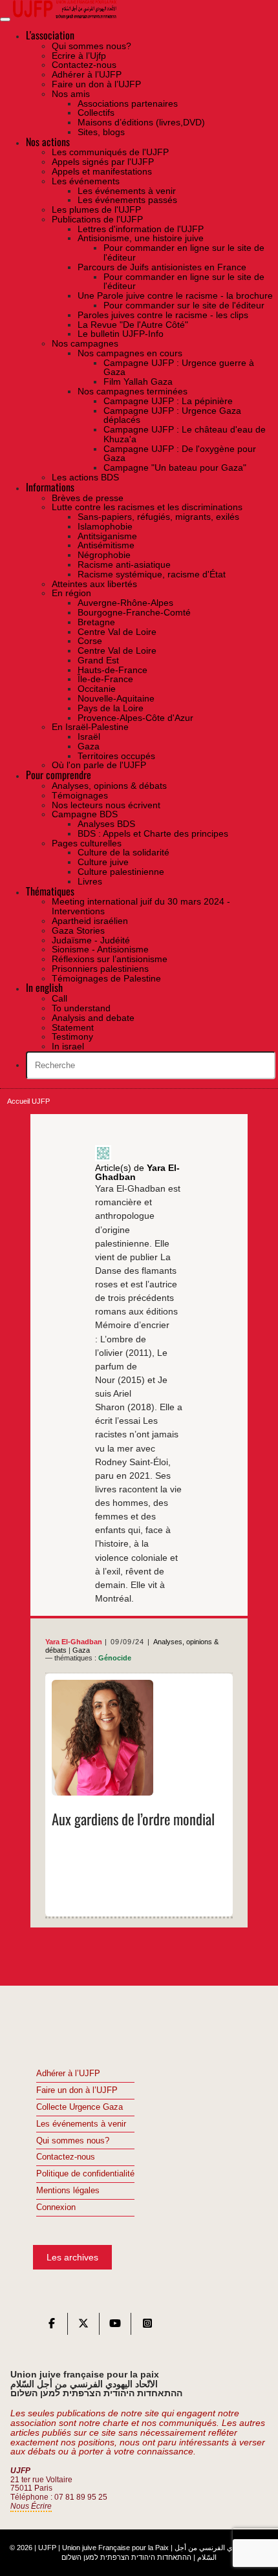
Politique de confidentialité (85, 2174)
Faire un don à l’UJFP (77, 2090)
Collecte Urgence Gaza (80, 2107)
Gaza (81, 1650)
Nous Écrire (31, 2506)
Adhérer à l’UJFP (68, 2074)
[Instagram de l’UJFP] (147, 2326)
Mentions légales (68, 2191)
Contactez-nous (66, 2157)
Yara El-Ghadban (74, 1642)
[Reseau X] (83, 2326)
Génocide (115, 1658)
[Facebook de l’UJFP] (52, 2326)
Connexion (56, 2207)
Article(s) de (137, 1173)
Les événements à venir (81, 2124)
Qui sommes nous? (73, 2141)
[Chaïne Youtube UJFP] (115, 2326)
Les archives (72, 2257)
